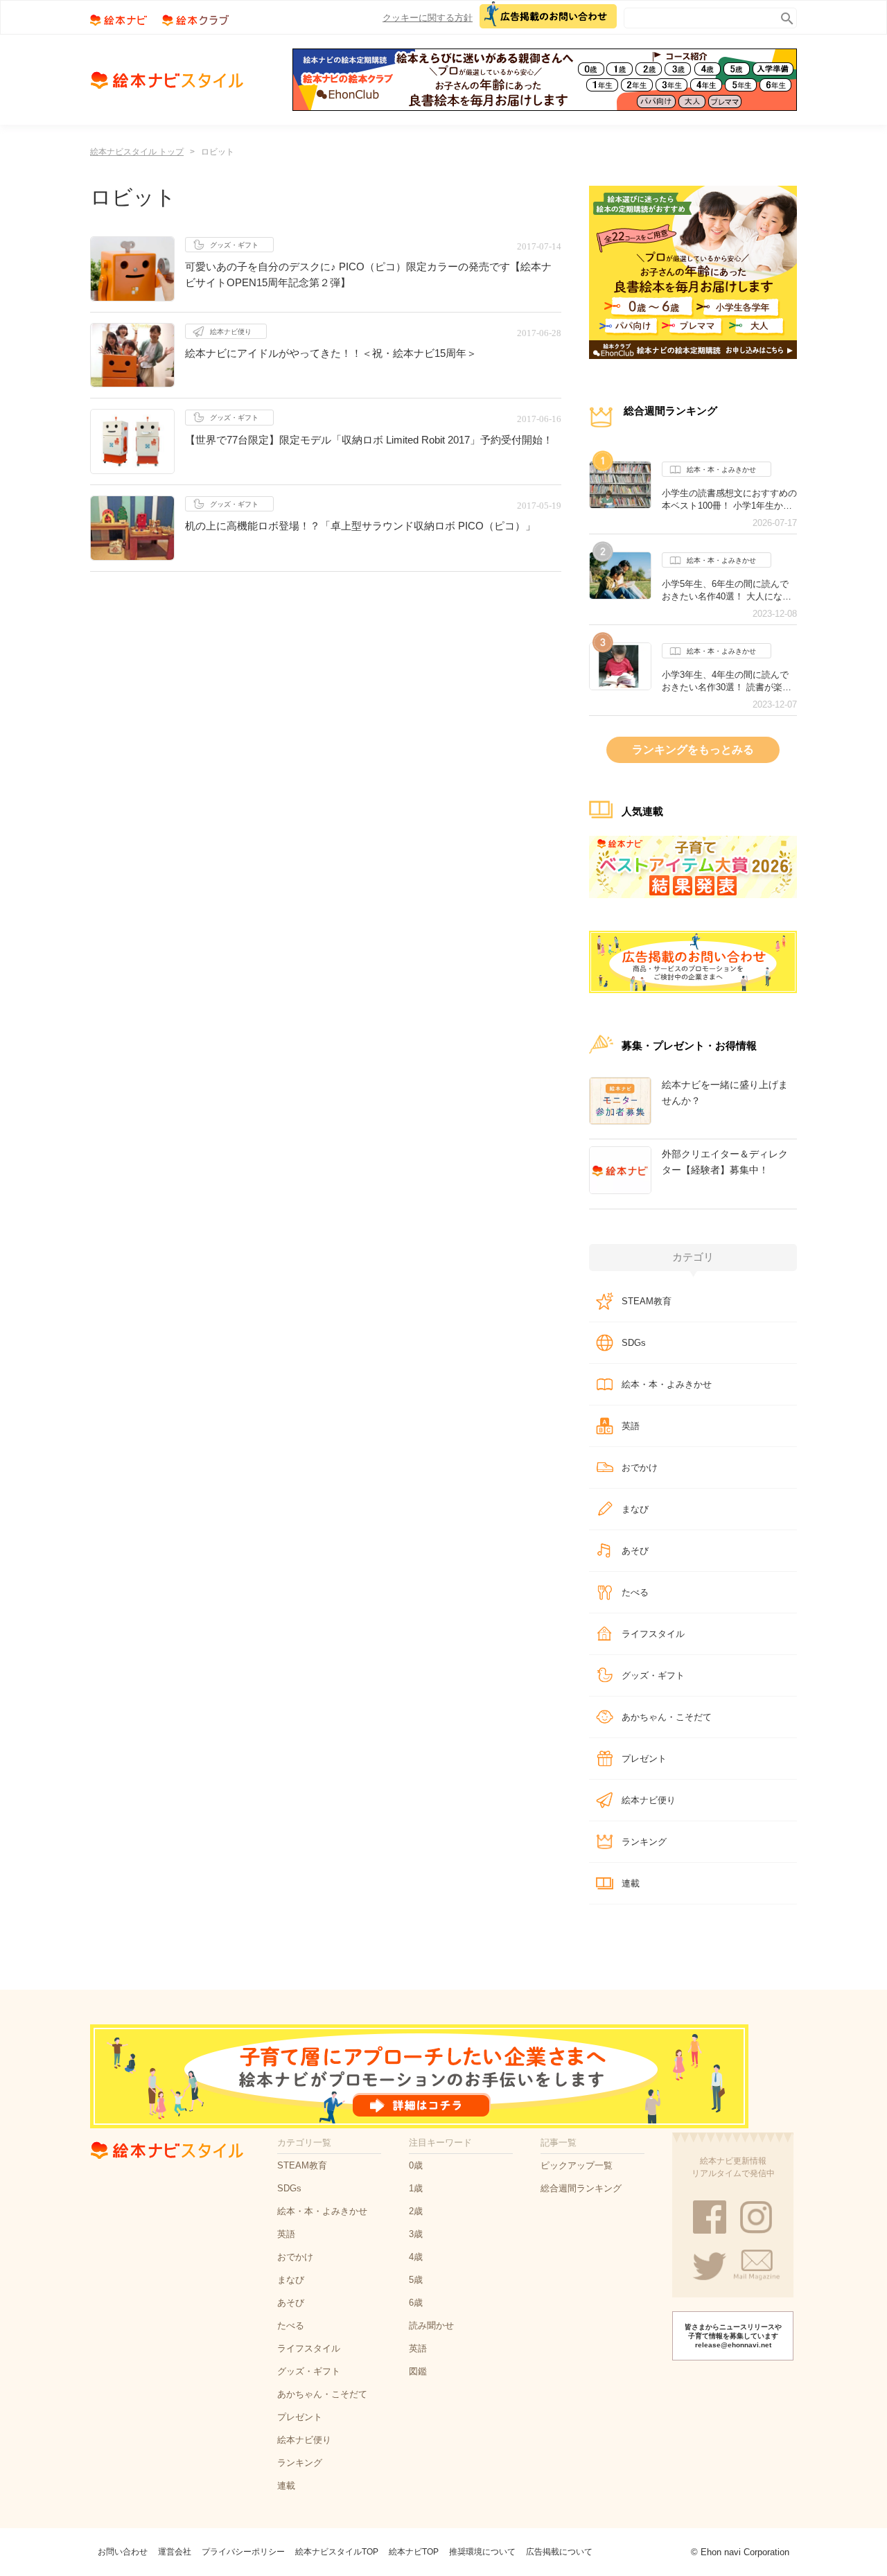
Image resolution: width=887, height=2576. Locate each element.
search (784, 16)
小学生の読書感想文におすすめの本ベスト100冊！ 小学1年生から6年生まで (729, 500)
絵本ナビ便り (231, 332)
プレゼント (644, 1759)
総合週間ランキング (581, 2188)
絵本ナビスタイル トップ (137, 152)
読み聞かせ (431, 2325)
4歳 (416, 2257)
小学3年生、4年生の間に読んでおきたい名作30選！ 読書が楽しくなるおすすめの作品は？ (727, 681)
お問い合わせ (123, 2552)
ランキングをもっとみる (693, 750)
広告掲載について (559, 2552)
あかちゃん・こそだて (667, 1717)
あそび (635, 1551)
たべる (635, 1592)
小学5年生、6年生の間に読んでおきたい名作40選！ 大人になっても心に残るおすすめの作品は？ (729, 590)
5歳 (416, 2280)
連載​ (631, 1883)
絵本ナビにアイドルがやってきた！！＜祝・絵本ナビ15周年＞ (331, 353)
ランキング (644, 1842)
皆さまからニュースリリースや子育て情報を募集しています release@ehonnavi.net (733, 2336)
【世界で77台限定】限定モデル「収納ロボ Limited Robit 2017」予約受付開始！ (369, 440)
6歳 (416, 2303)
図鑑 (418, 2371)
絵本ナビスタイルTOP (337, 2552)
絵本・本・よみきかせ (721, 470)
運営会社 (175, 2552)
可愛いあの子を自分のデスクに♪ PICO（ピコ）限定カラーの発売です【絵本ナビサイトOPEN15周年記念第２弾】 (368, 274)
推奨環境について (482, 2552)
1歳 (416, 2188)
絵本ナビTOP (414, 2552)
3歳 (416, 2234)
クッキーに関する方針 (428, 18)
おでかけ (640, 1467)
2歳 (416, 2211)
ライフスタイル (653, 1634)
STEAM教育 (647, 1301)
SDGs (634, 1343)
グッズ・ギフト (234, 245)
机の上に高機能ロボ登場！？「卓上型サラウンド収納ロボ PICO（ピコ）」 (360, 526)
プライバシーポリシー (243, 2552)
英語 (631, 1426)
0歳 (416, 2165)
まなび (635, 1509)
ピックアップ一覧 (577, 2165)
